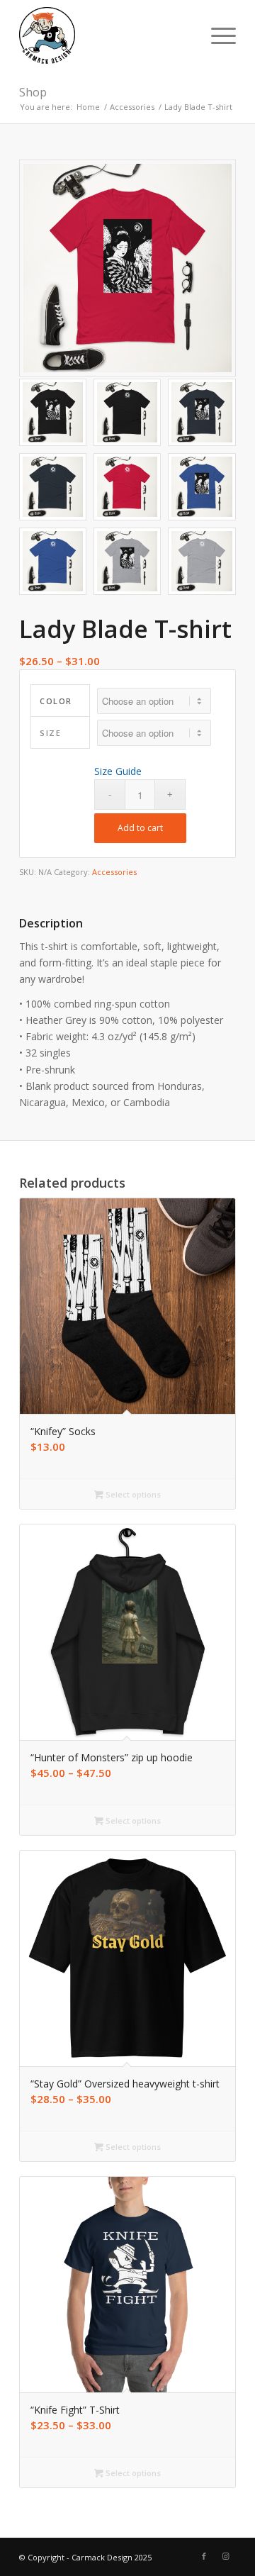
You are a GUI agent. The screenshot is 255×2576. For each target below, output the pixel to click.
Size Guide (118, 771)
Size (50, 733)
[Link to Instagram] (225, 2556)
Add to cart (140, 828)
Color (56, 701)
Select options (132, 1494)
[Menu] (216, 35)
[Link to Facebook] (204, 2556)
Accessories (114, 872)
